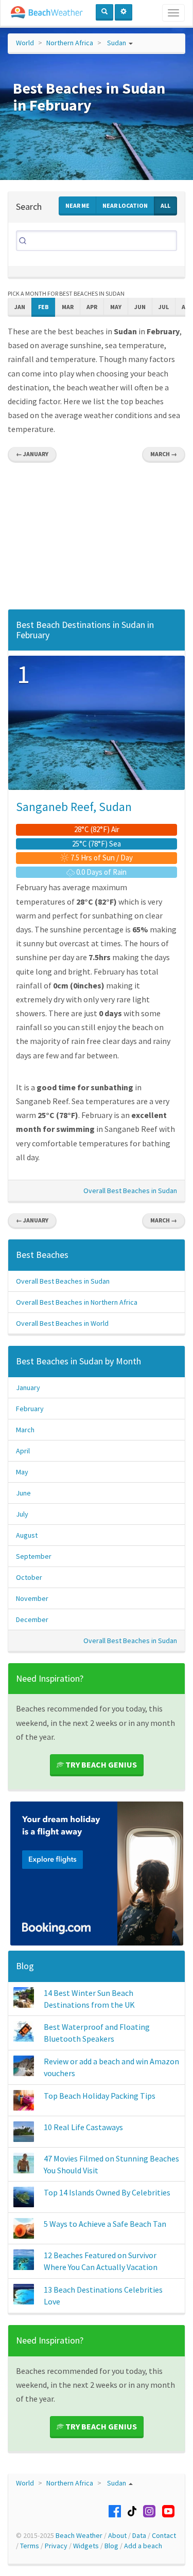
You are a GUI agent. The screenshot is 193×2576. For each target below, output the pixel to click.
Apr (92, 307)
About (117, 2535)
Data (139, 2535)
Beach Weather (79, 2535)
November (32, 1598)
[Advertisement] (97, 539)
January (28, 1388)
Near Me (77, 205)
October (29, 1577)
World (25, 43)
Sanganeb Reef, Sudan (74, 807)
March (25, 1430)
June (23, 1493)
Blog (25, 1966)
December (32, 1619)
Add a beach (143, 2546)
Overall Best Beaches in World (62, 1323)
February (30, 1409)
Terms (30, 2546)
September (34, 1556)
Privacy (56, 2546)
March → (164, 454)
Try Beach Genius (100, 1764)
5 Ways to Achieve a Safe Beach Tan (105, 2224)
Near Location (125, 205)
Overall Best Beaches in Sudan (130, 1191)
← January (32, 454)
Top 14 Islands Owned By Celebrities (107, 2192)
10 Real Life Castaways (83, 2127)
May (116, 307)
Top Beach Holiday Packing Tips (100, 2096)
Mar (68, 307)
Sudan (117, 43)
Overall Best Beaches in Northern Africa (77, 1302)
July (22, 1514)
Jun (140, 307)
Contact (164, 2535)
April (23, 1451)
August (27, 1535)
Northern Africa (70, 43)
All (165, 205)
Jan (20, 307)
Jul (164, 307)
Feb (43, 307)
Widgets (86, 2546)
